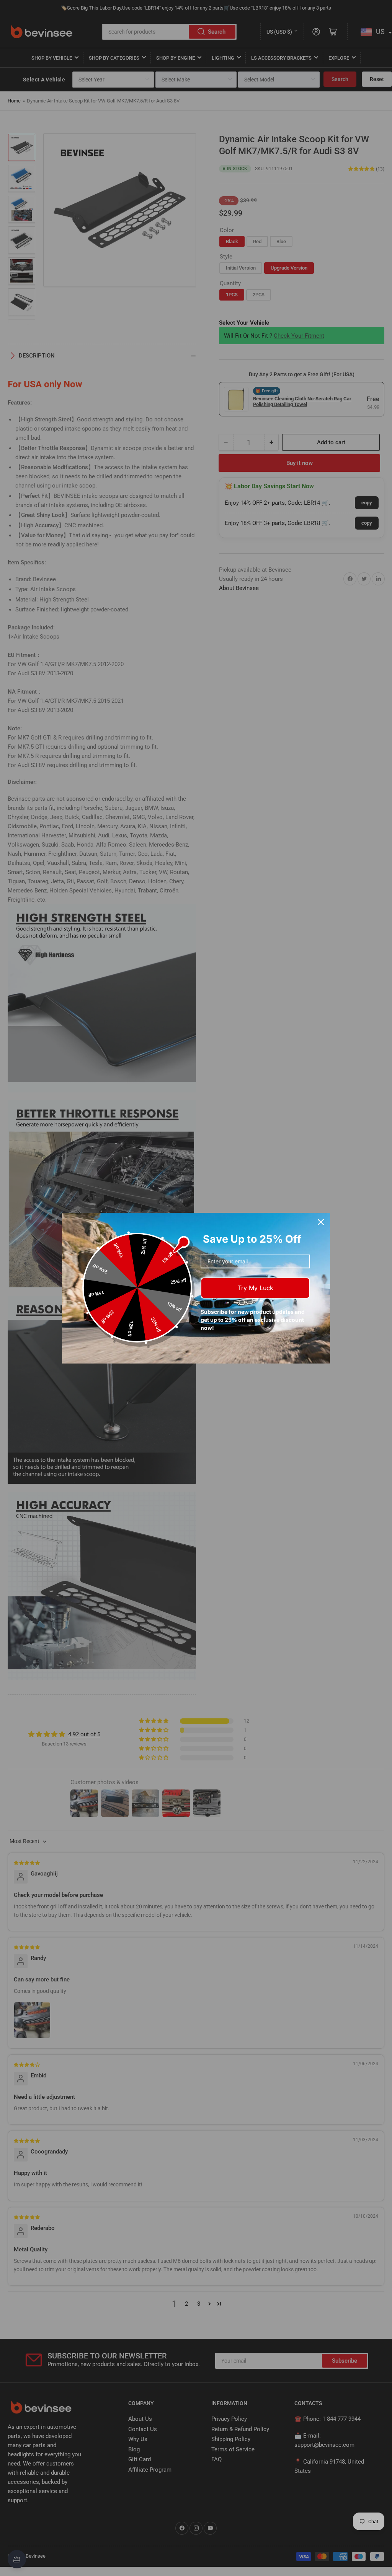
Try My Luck (256, 1288)
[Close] (321, 1222)
